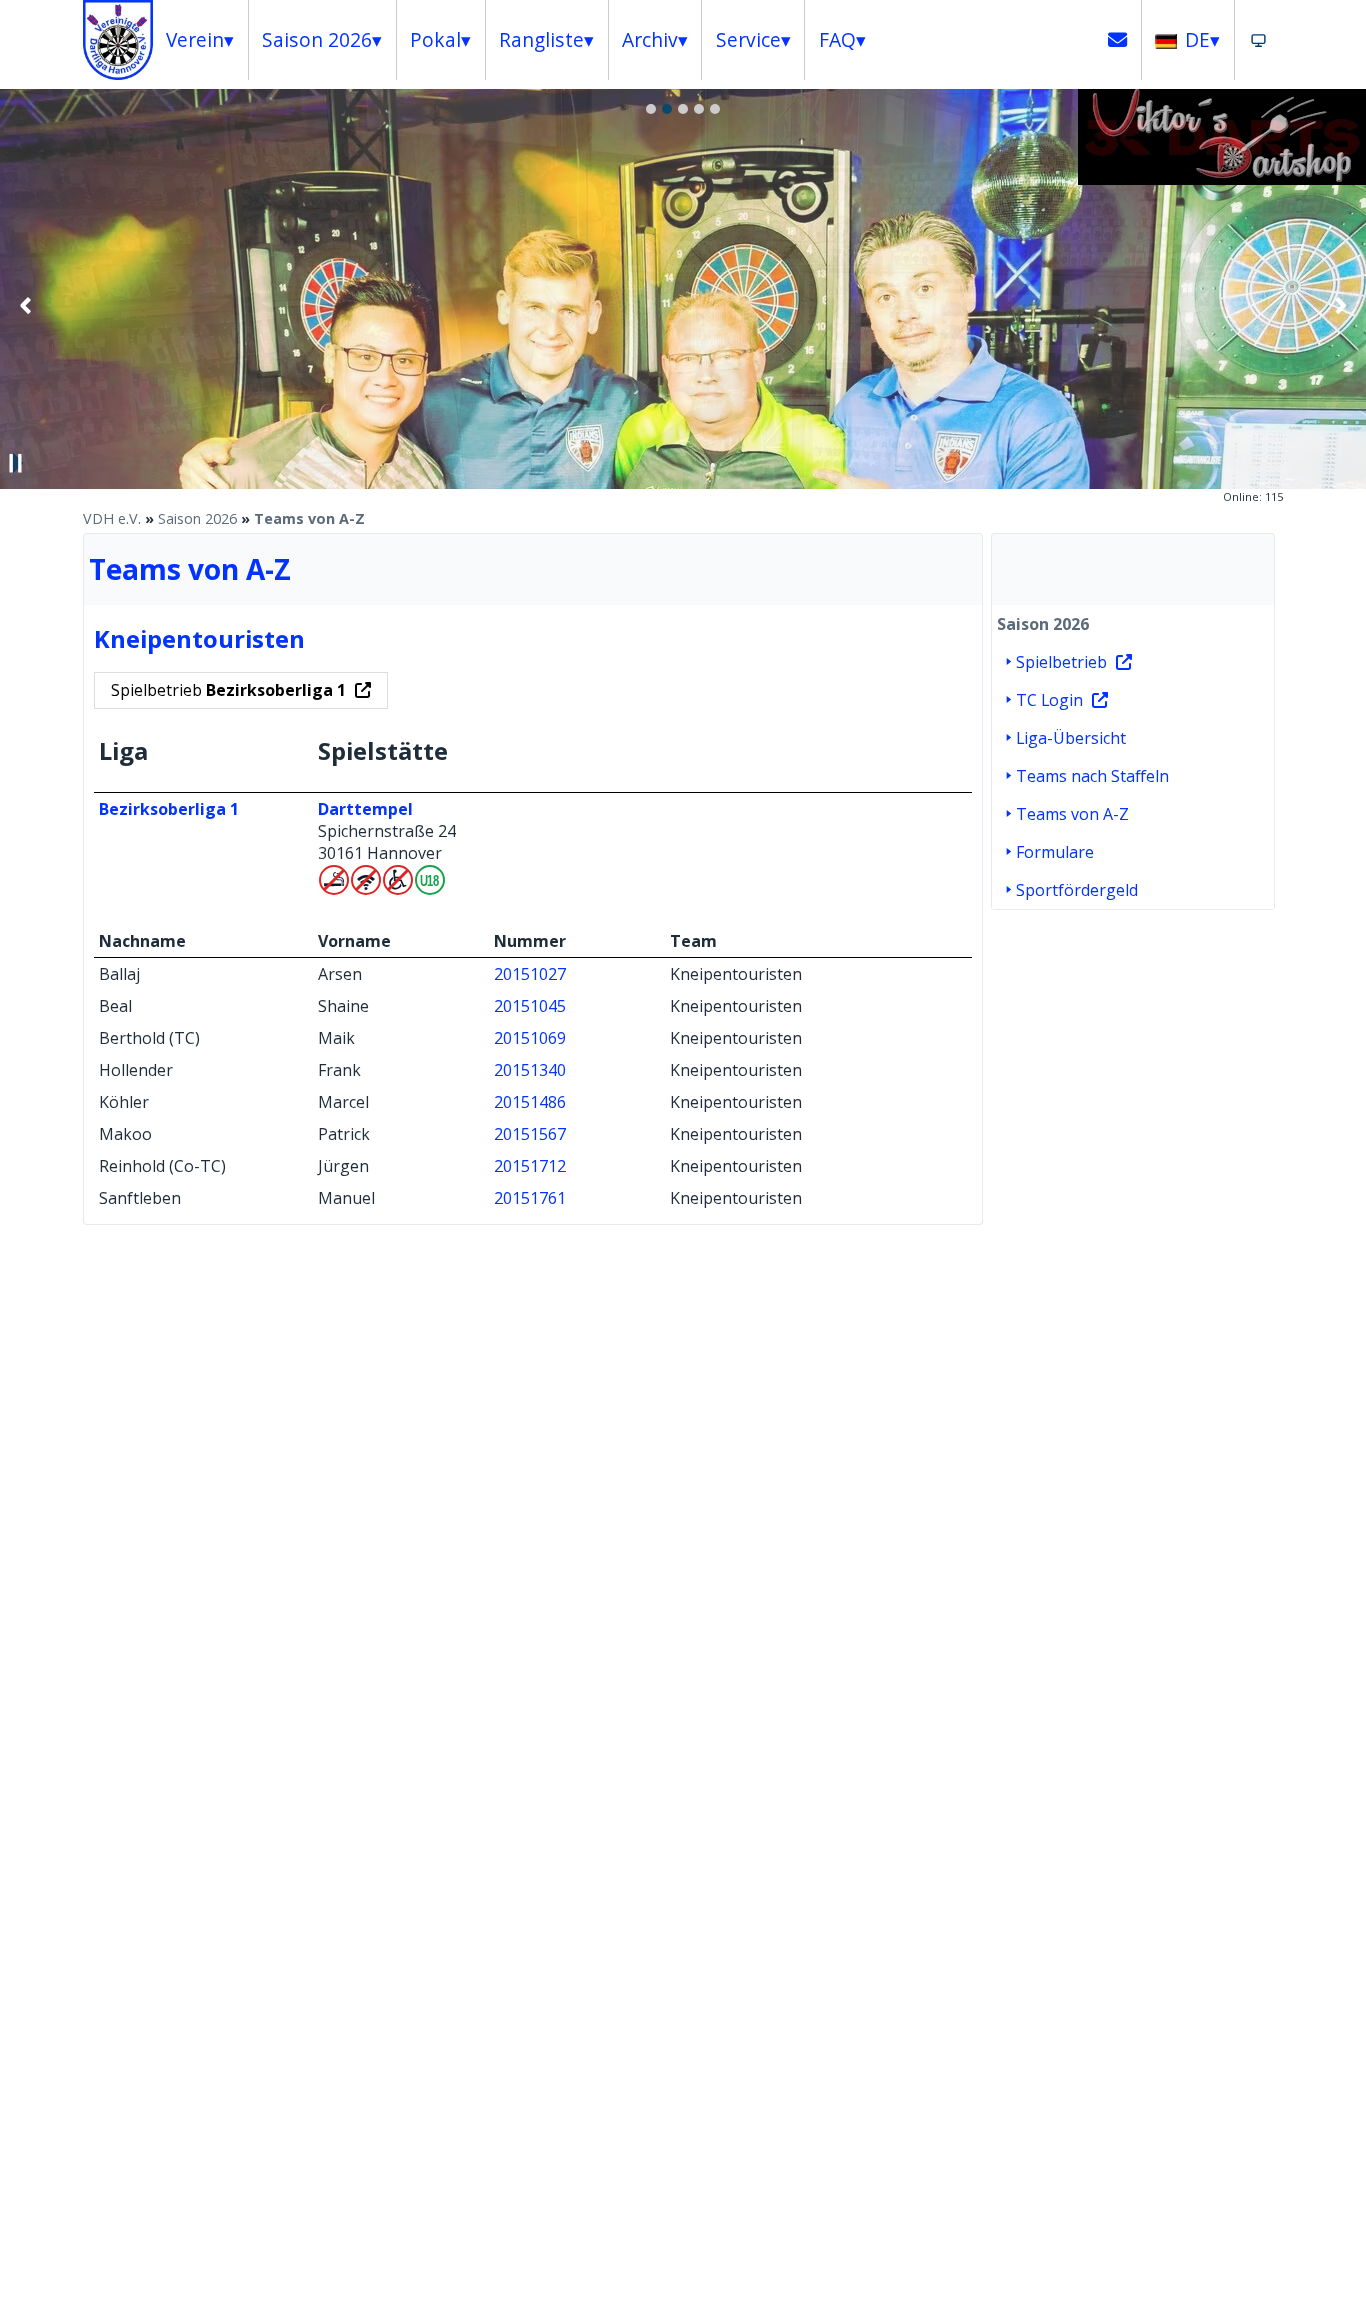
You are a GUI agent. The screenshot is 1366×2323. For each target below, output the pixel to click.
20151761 (530, 1198)
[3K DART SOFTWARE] (1222, 179)
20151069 (530, 1038)
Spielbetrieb (228, 690)
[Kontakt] (1118, 40)
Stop (16, 463)
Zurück (26, 305)
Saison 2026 (197, 518)
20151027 (530, 974)
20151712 (530, 1166)
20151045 (530, 1006)
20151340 (530, 1070)
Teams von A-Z (309, 518)
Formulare (1055, 852)
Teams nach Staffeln (1092, 776)
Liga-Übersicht (1071, 738)
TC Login (1049, 700)
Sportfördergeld (1077, 890)
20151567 (530, 1134)
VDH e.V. (112, 518)
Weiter (1340, 305)
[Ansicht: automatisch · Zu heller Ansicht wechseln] (1258, 40)
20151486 (530, 1102)
